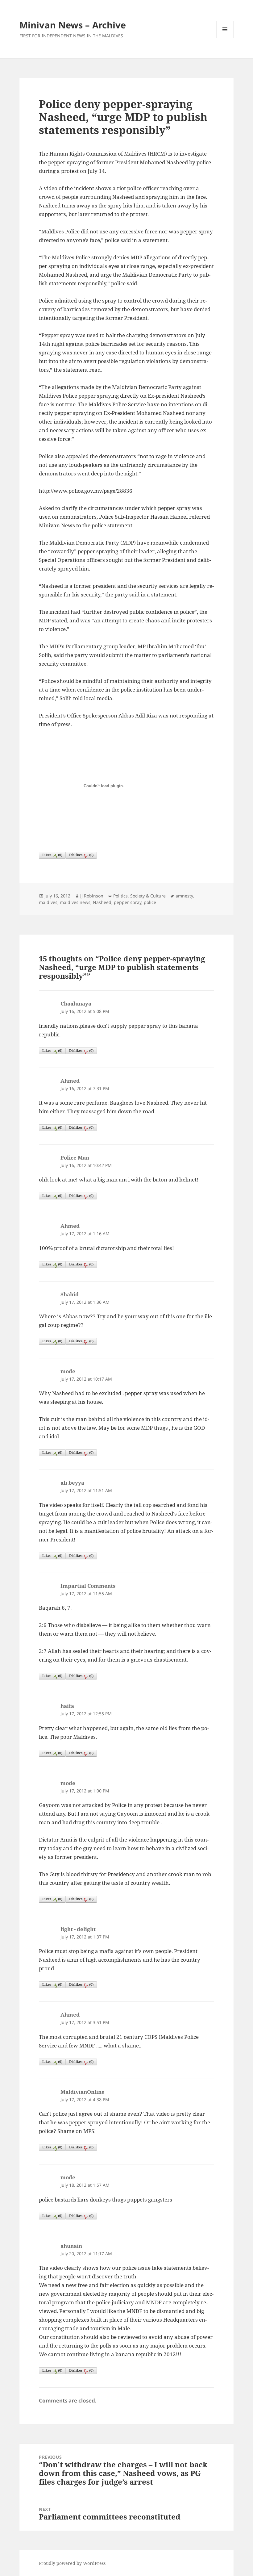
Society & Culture (148, 896)
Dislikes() (81, 855)
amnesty (184, 896)
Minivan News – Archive (73, 25)
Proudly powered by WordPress (72, 2563)
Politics (120, 896)
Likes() (52, 855)
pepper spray (128, 902)
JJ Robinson (92, 896)
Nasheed (102, 902)
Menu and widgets (225, 38)
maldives (48, 902)
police (150, 902)
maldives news (75, 902)
